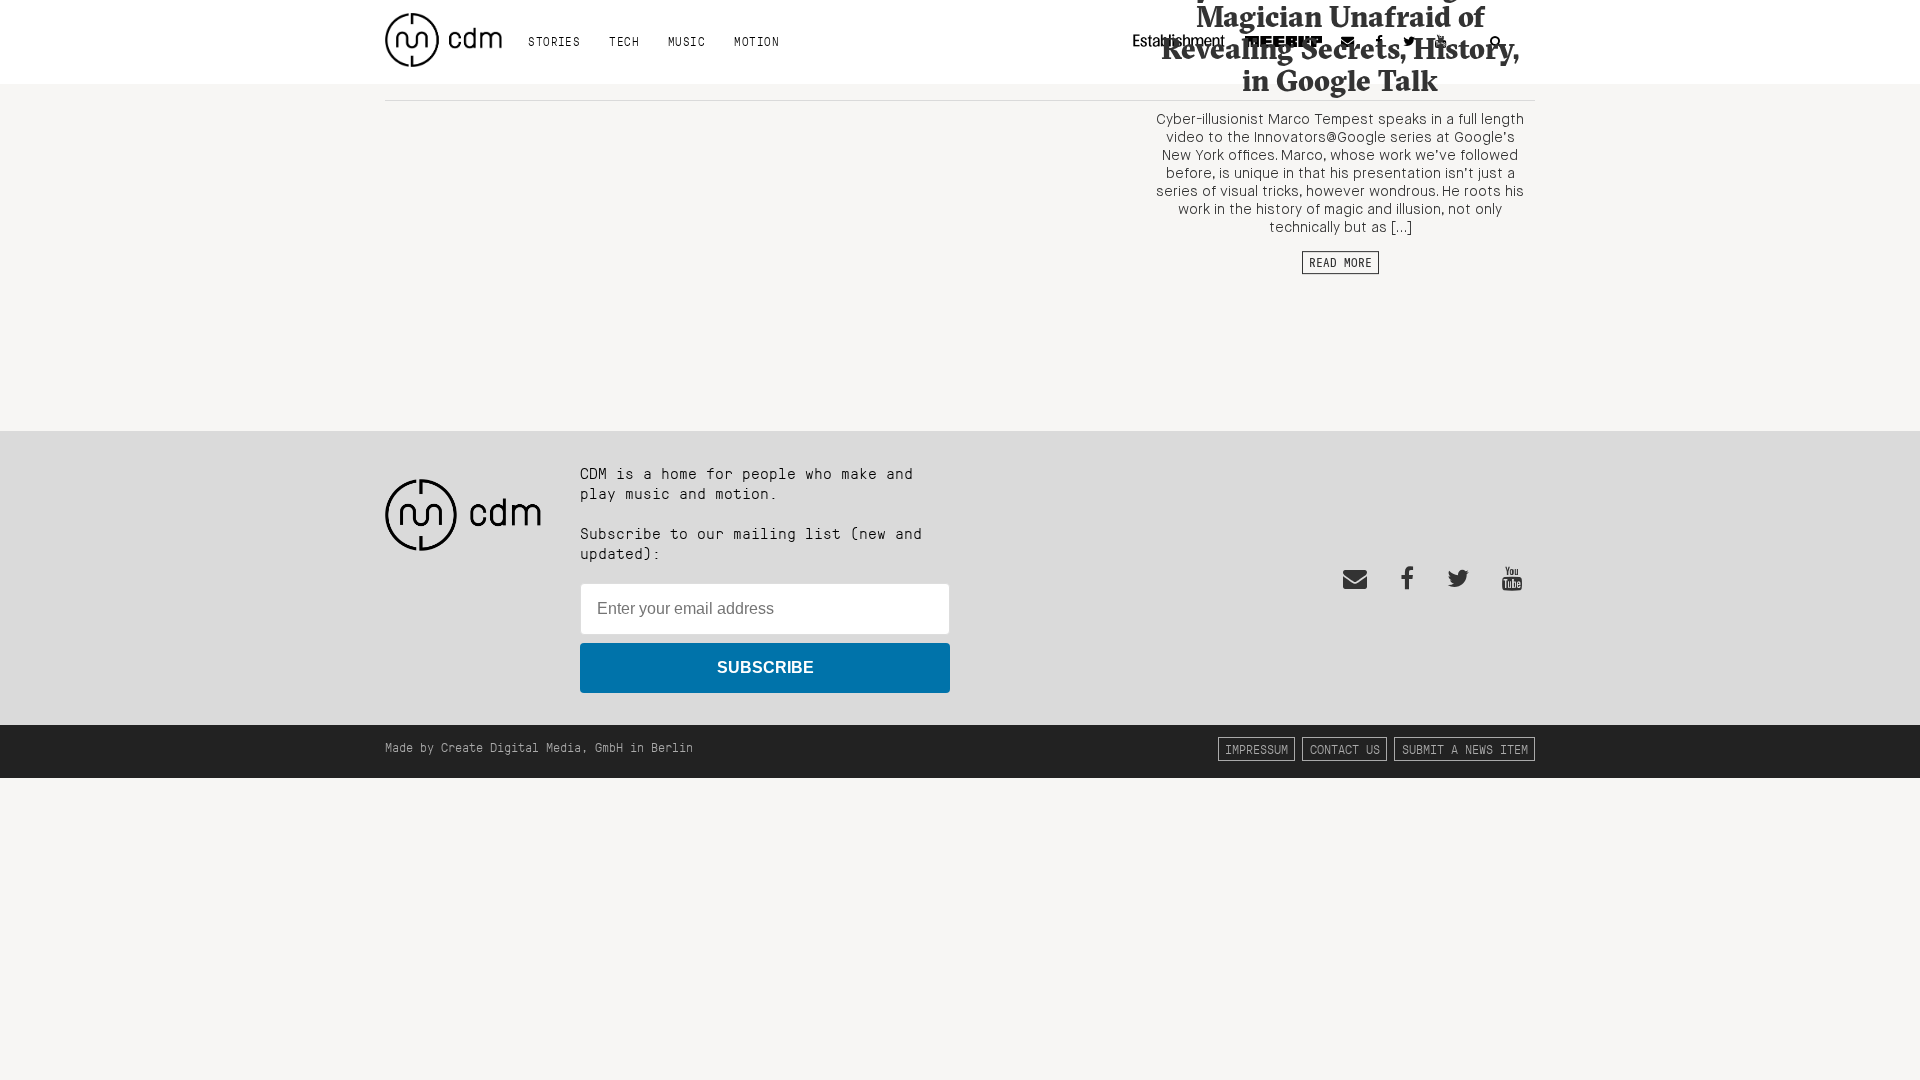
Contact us (1345, 748)
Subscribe (765, 667)
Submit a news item (1465, 748)
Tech (624, 41)
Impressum (1256, 748)
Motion (756, 41)
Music (686, 41)
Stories (554, 41)
